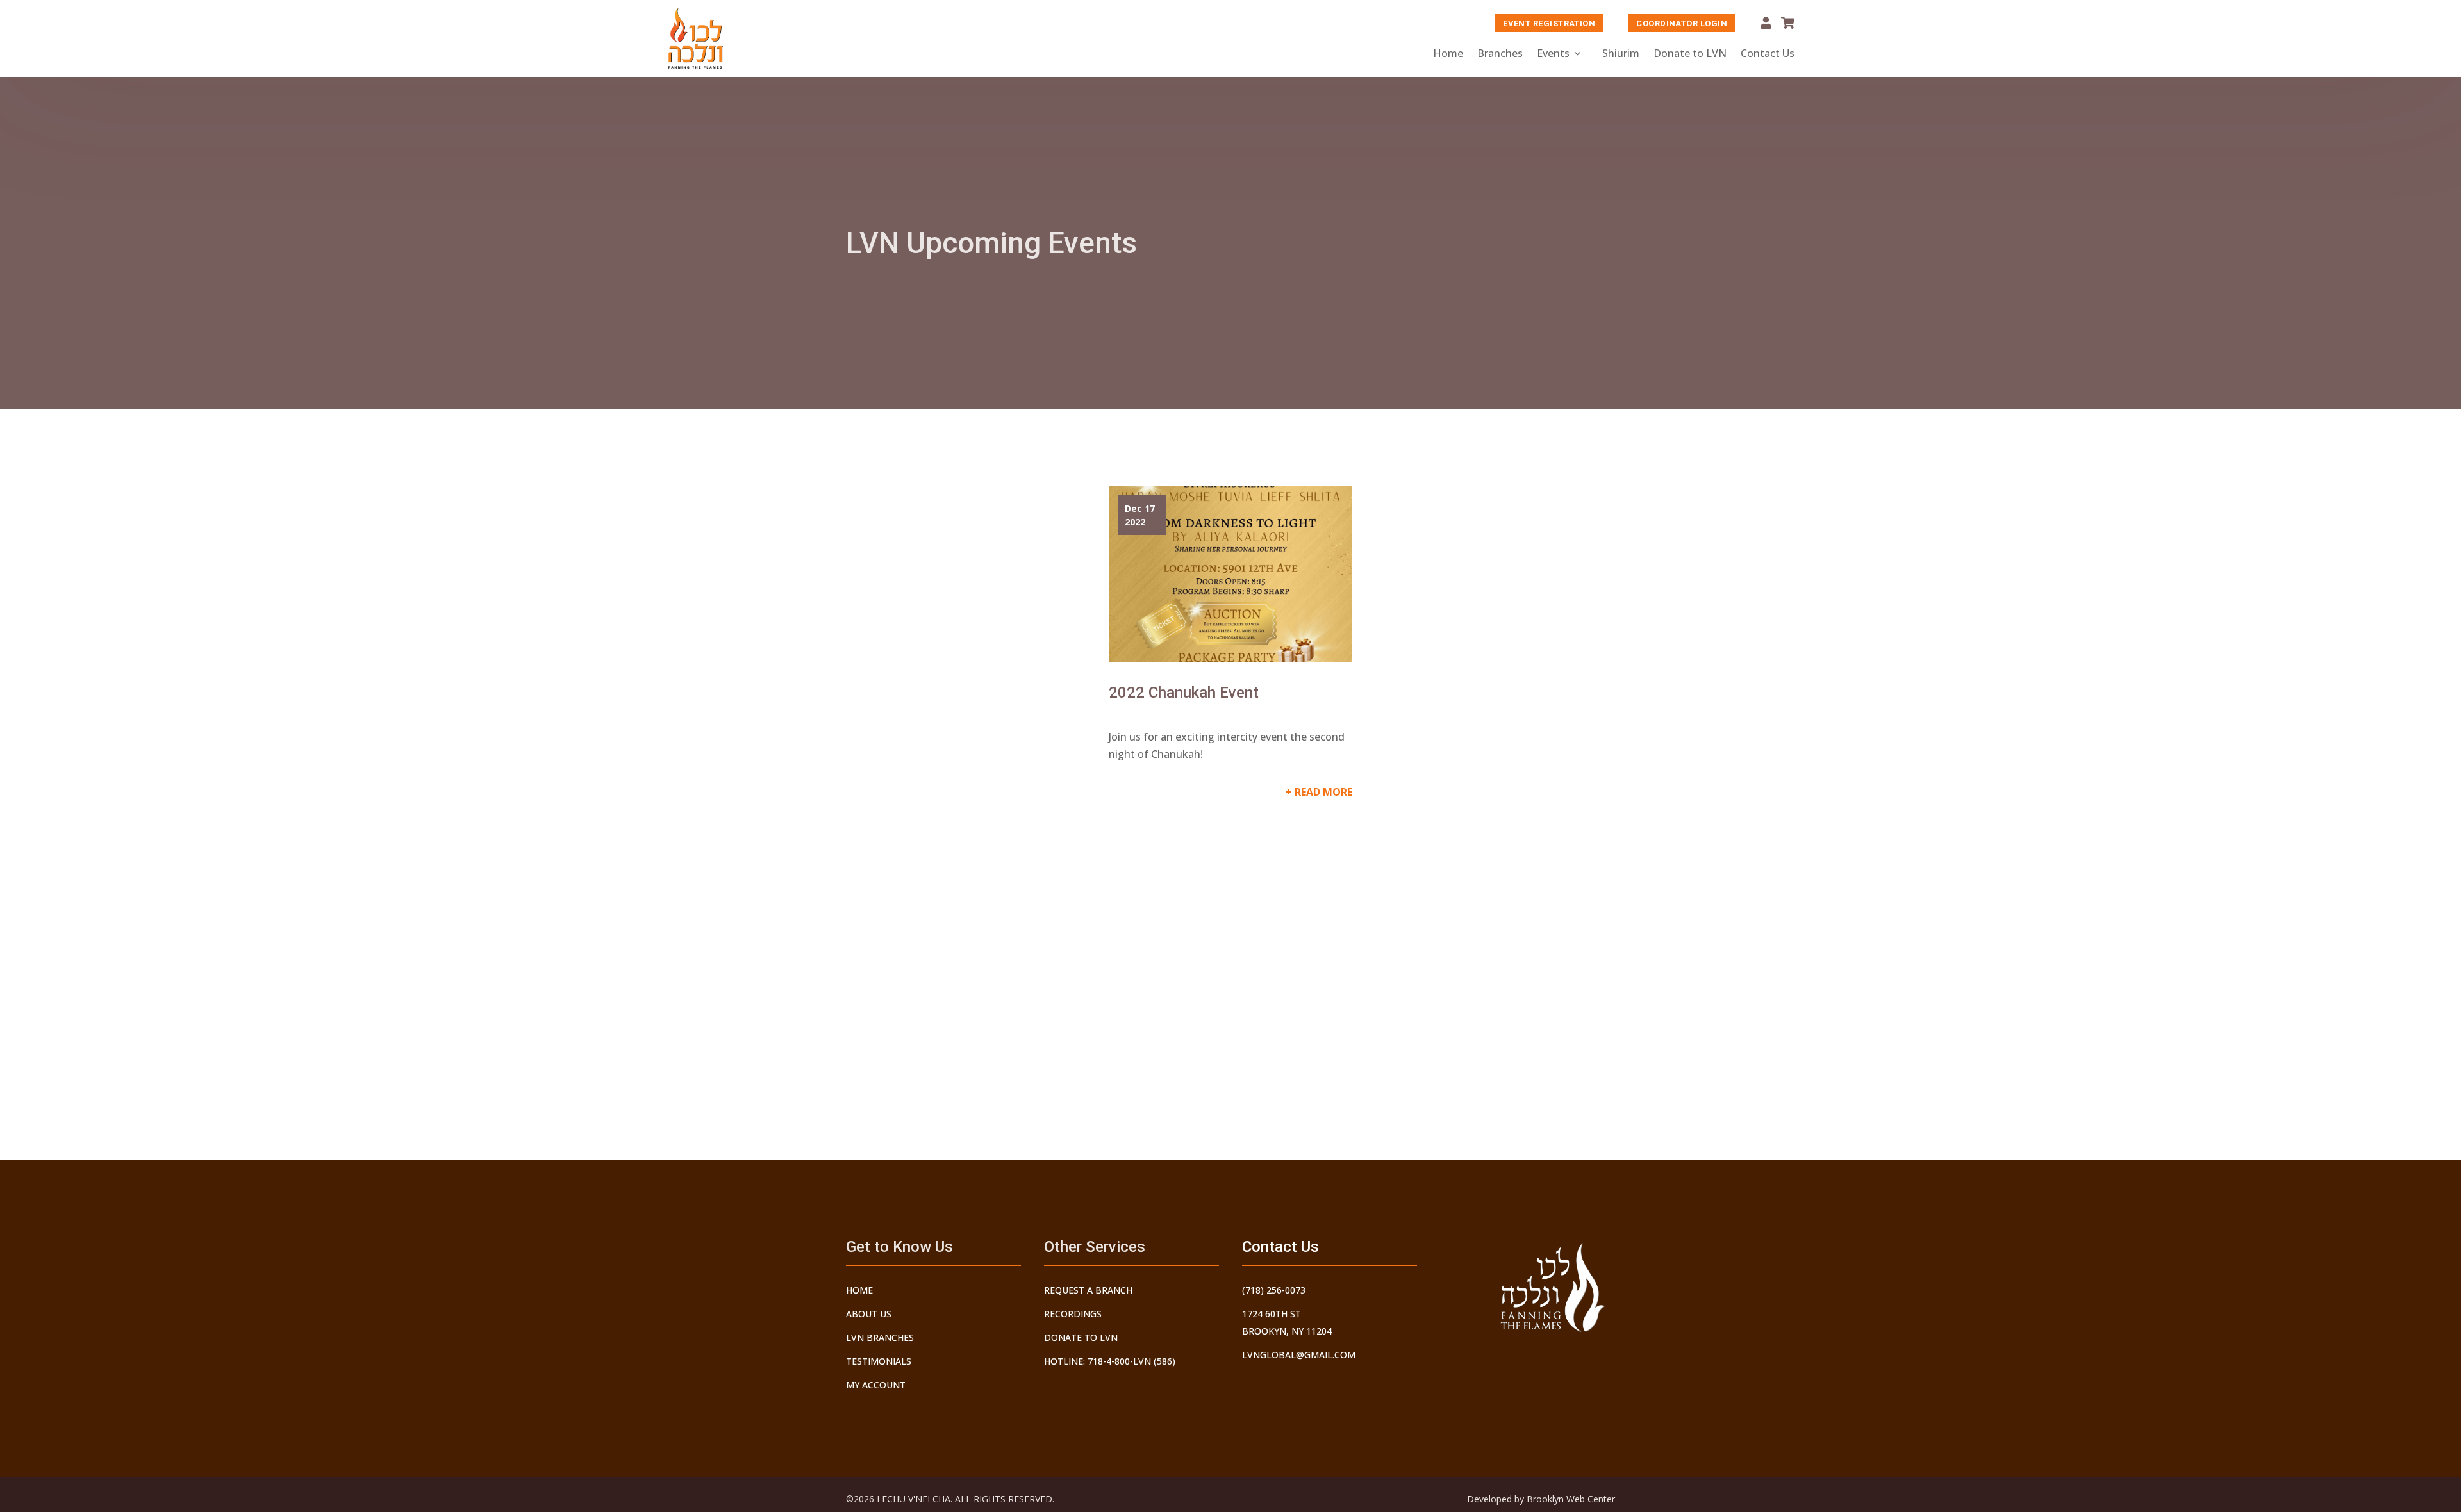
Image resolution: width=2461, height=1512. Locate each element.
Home (1448, 53)
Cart (1788, 23)
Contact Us (1768, 53)
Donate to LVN (1690, 53)
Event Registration (1549, 23)
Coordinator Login (1682, 23)
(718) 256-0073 (1274, 1290)
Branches (1500, 53)
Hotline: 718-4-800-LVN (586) (1110, 1361)
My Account (1766, 23)
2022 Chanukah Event (1184, 693)
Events (1553, 53)
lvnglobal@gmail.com (1299, 1355)
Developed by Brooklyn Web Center (1541, 1499)
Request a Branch (1088, 1290)
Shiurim (1621, 53)
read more (1323, 792)
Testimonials (879, 1361)
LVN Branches (880, 1337)
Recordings (1073, 1314)
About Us (869, 1314)
